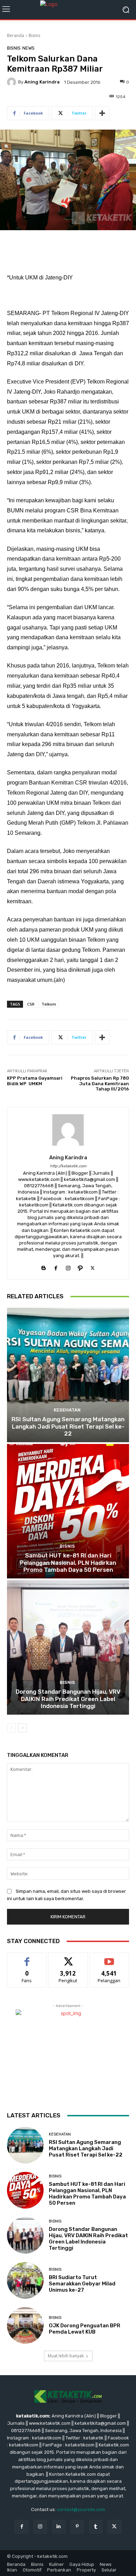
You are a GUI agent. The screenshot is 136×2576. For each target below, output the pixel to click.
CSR (31, 1004)
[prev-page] (11, 1728)
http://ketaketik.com (68, 1166)
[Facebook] (56, 1266)
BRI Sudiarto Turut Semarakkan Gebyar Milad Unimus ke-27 (82, 2284)
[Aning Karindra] (13, 82)
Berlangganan (109, 1958)
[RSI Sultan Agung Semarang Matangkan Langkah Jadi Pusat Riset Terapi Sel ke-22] (68, 1375)
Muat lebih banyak (66, 2356)
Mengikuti (68, 1958)
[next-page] (22, 1728)
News (28, 48)
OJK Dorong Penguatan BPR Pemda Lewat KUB (85, 2329)
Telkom (49, 1004)
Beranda (16, 35)
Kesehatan (67, 1410)
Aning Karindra (42, 82)
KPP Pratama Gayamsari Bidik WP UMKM (35, 1081)
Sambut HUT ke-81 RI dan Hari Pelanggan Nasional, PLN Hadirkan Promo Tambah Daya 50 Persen (68, 1563)
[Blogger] (44, 1266)
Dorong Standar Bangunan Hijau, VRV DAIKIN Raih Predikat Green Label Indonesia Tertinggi (68, 1699)
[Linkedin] (59, 2527)
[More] (102, 113)
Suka (27, 1958)
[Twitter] (93, 1266)
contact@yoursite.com (81, 2509)
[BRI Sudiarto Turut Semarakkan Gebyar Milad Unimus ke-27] (25, 2280)
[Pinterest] (77, 2527)
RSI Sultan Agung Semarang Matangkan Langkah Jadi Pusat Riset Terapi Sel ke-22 (68, 1426)
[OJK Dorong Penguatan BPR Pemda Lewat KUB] (25, 2325)
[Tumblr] (96, 2527)
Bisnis (34, 35)
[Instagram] (68, 1266)
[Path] (80, 1266)
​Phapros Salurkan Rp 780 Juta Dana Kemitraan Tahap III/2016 (100, 1083)
